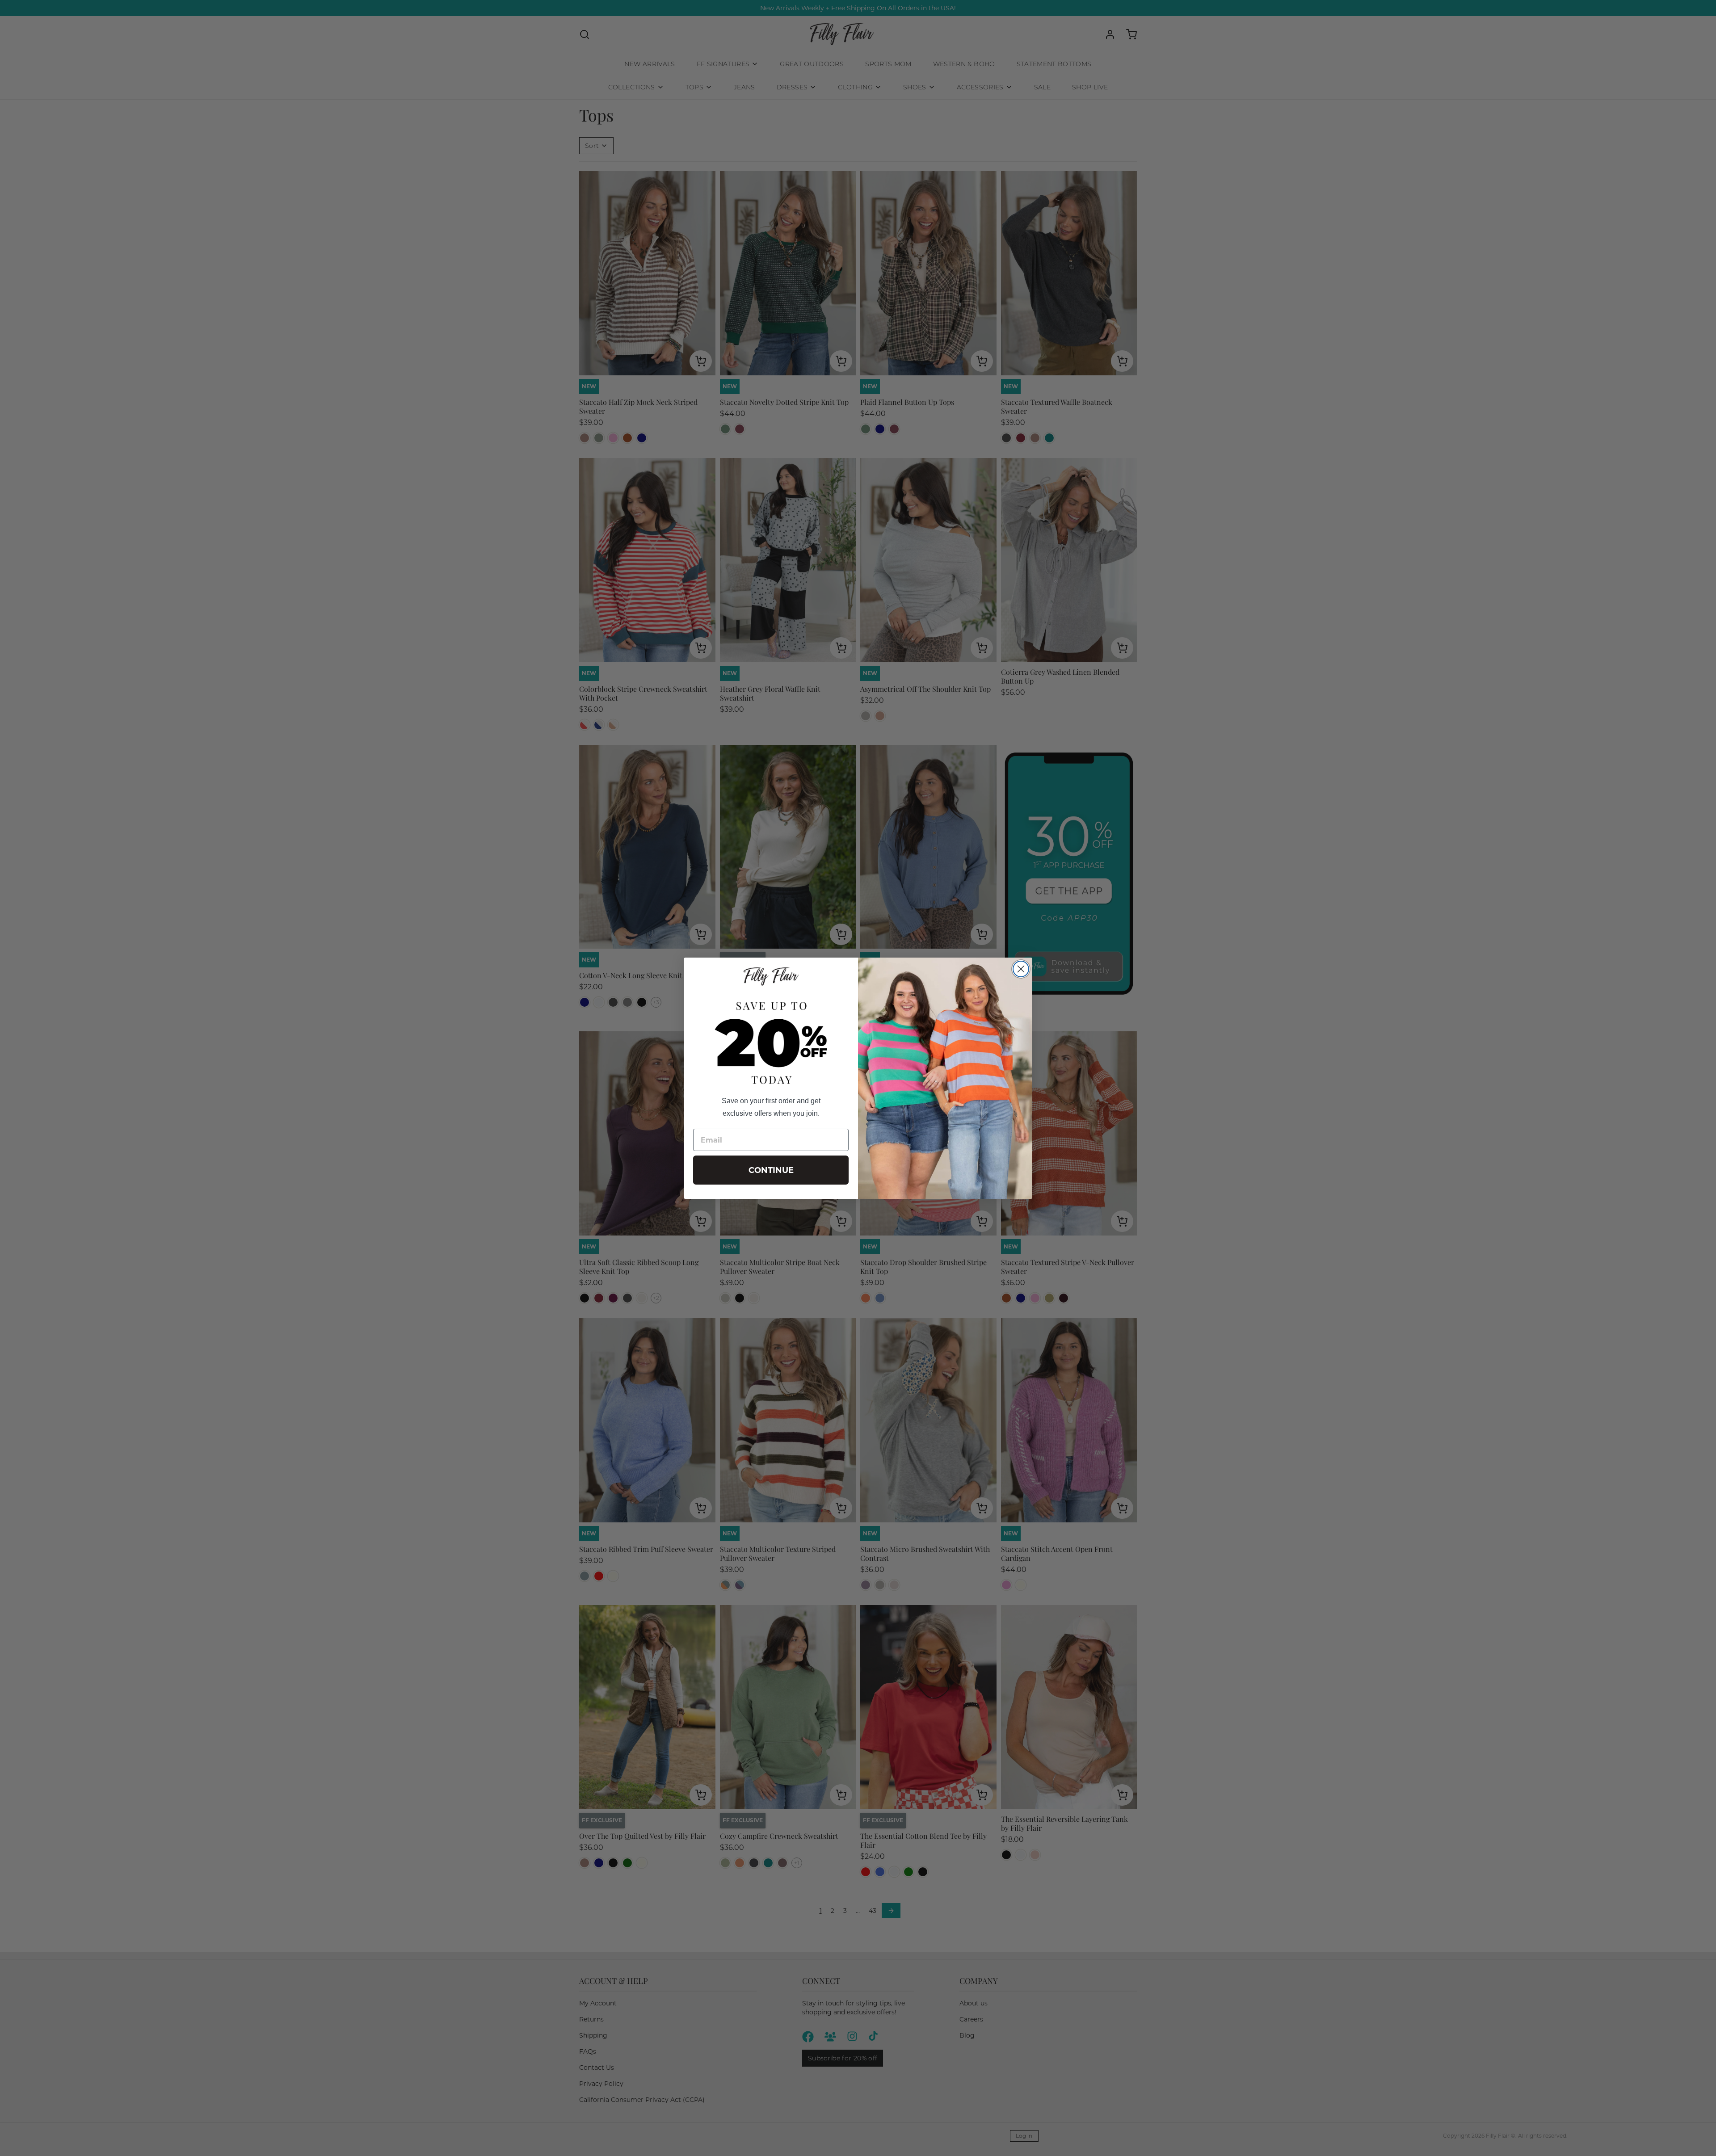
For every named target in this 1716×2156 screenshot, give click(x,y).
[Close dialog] (1021, 969)
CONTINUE (771, 1170)
